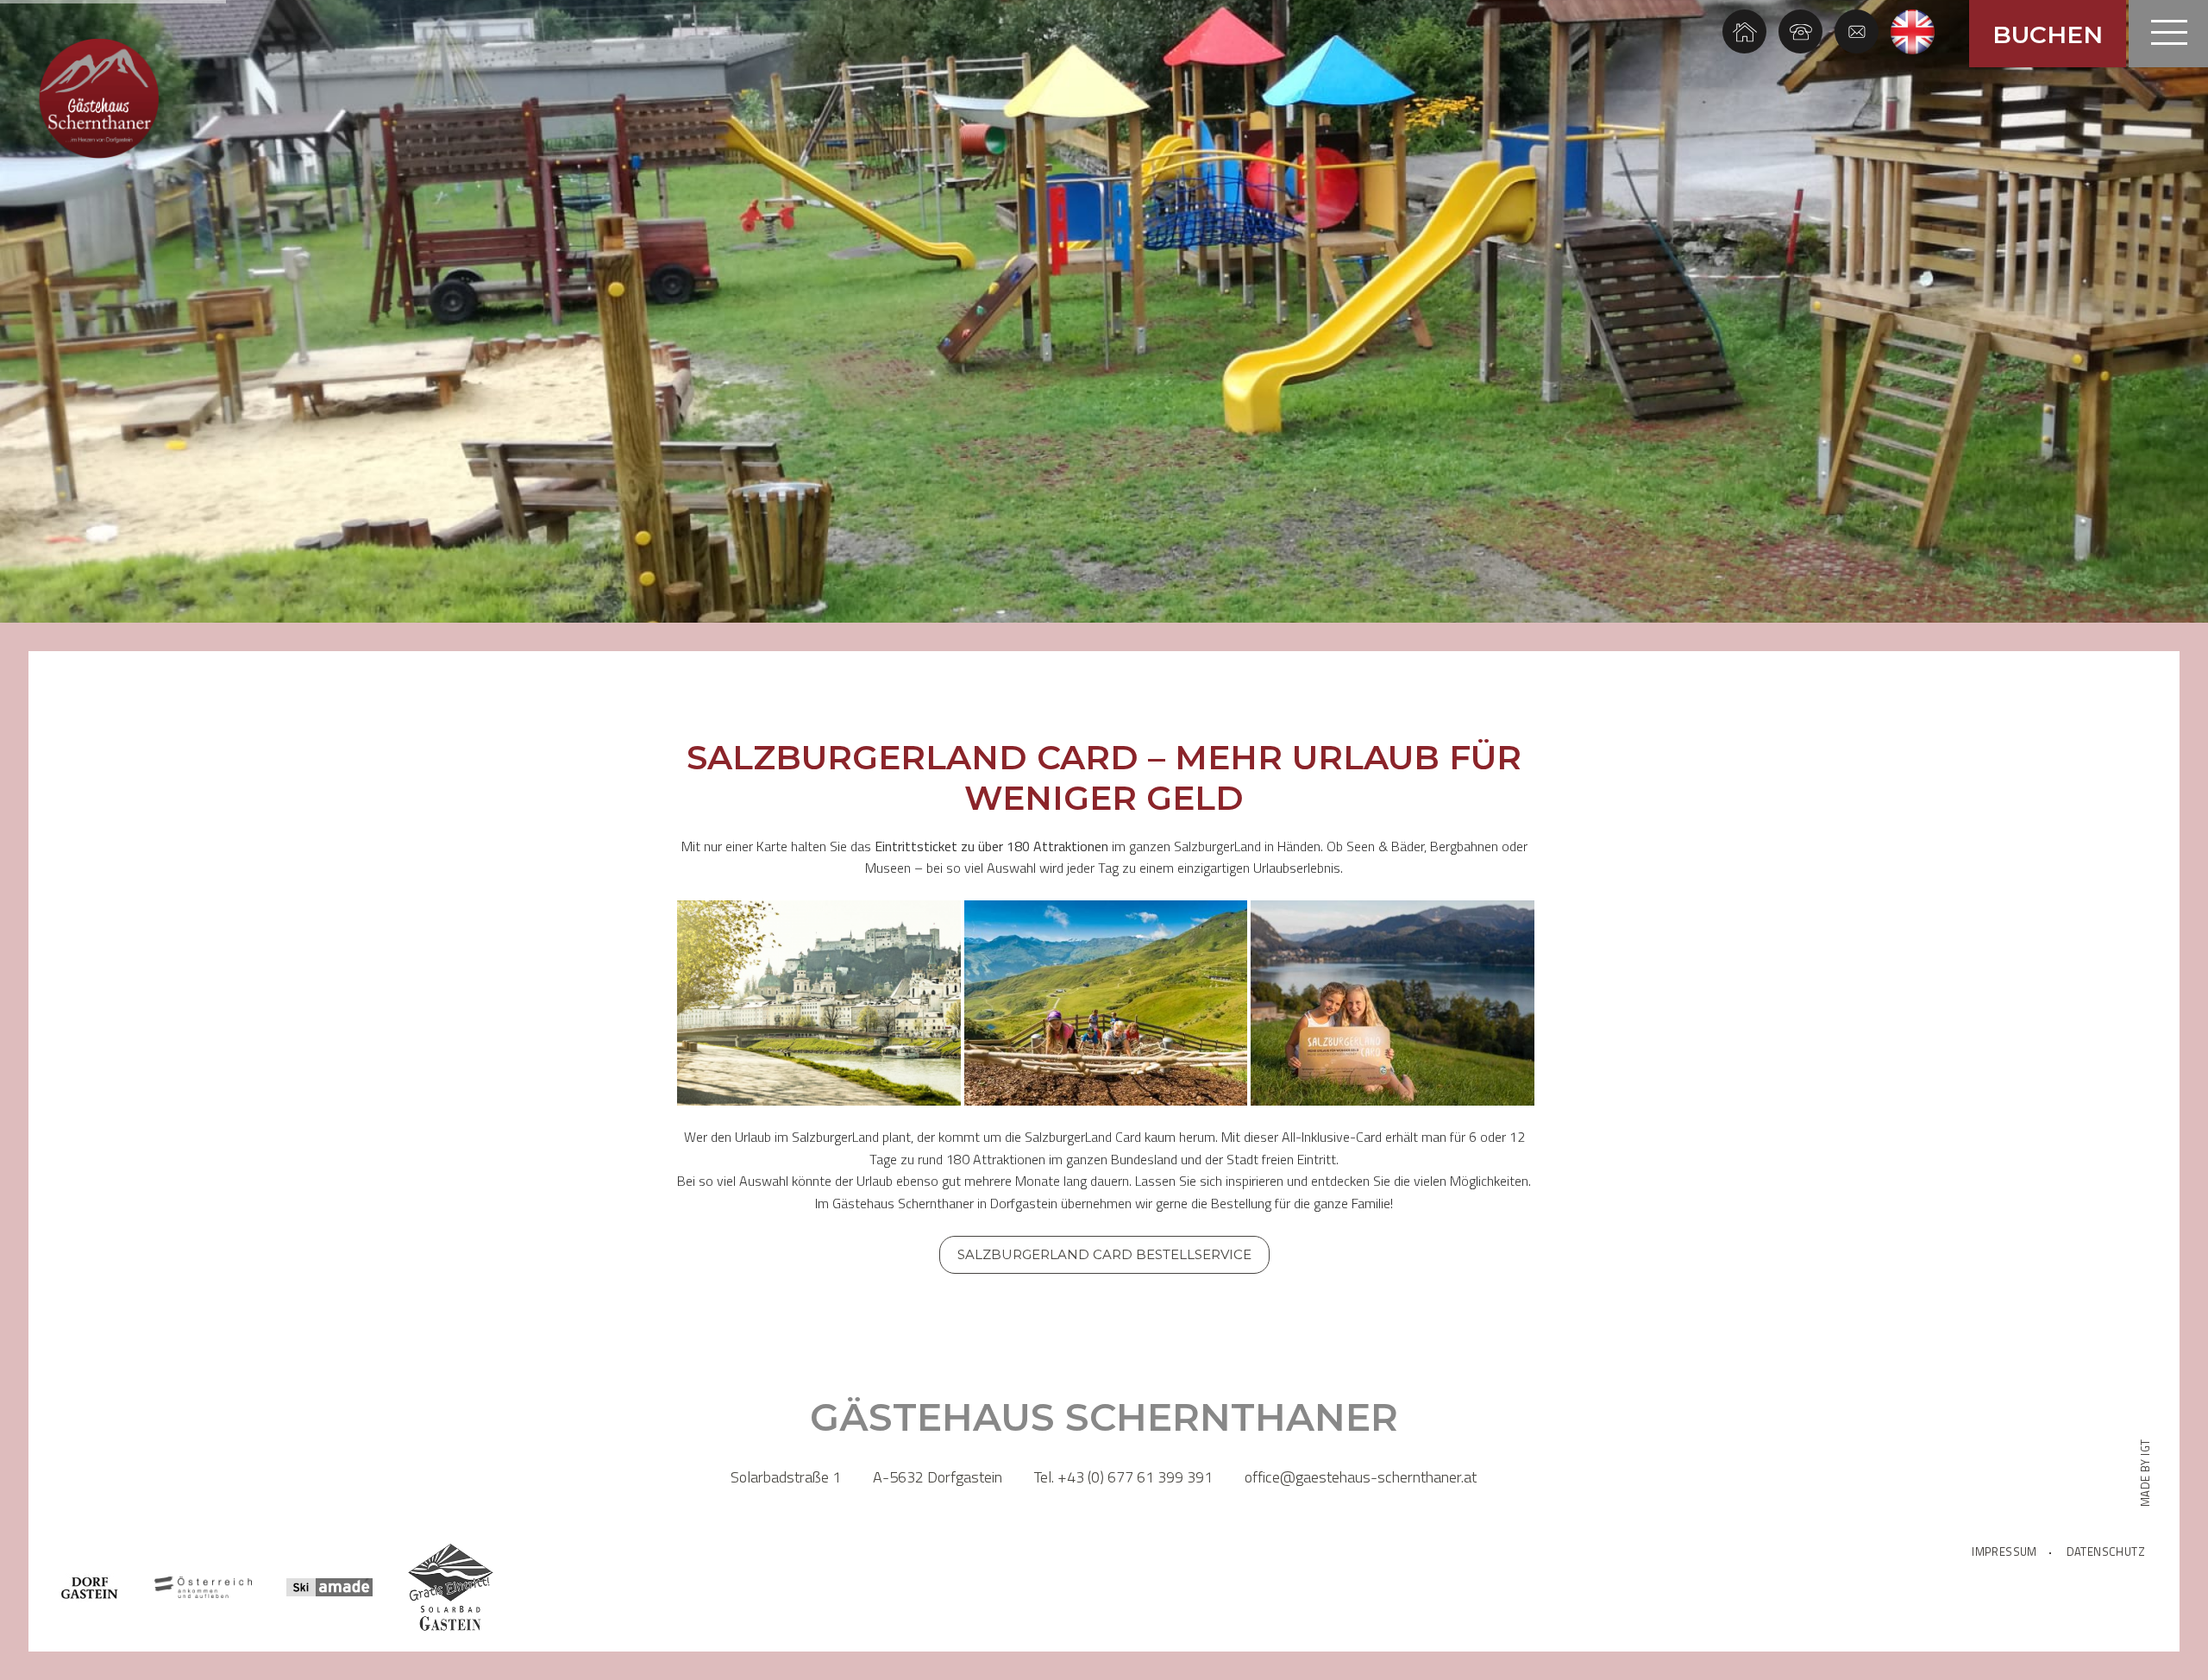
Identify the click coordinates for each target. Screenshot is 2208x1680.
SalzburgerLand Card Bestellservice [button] (1104, 1254)
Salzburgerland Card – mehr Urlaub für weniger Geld (1104, 778)
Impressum (2004, 1552)
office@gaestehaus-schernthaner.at (1361, 1477)
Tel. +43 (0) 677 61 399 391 (1123, 1477)
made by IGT (2145, 1473)
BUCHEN (2048, 34)
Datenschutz (2106, 1552)
